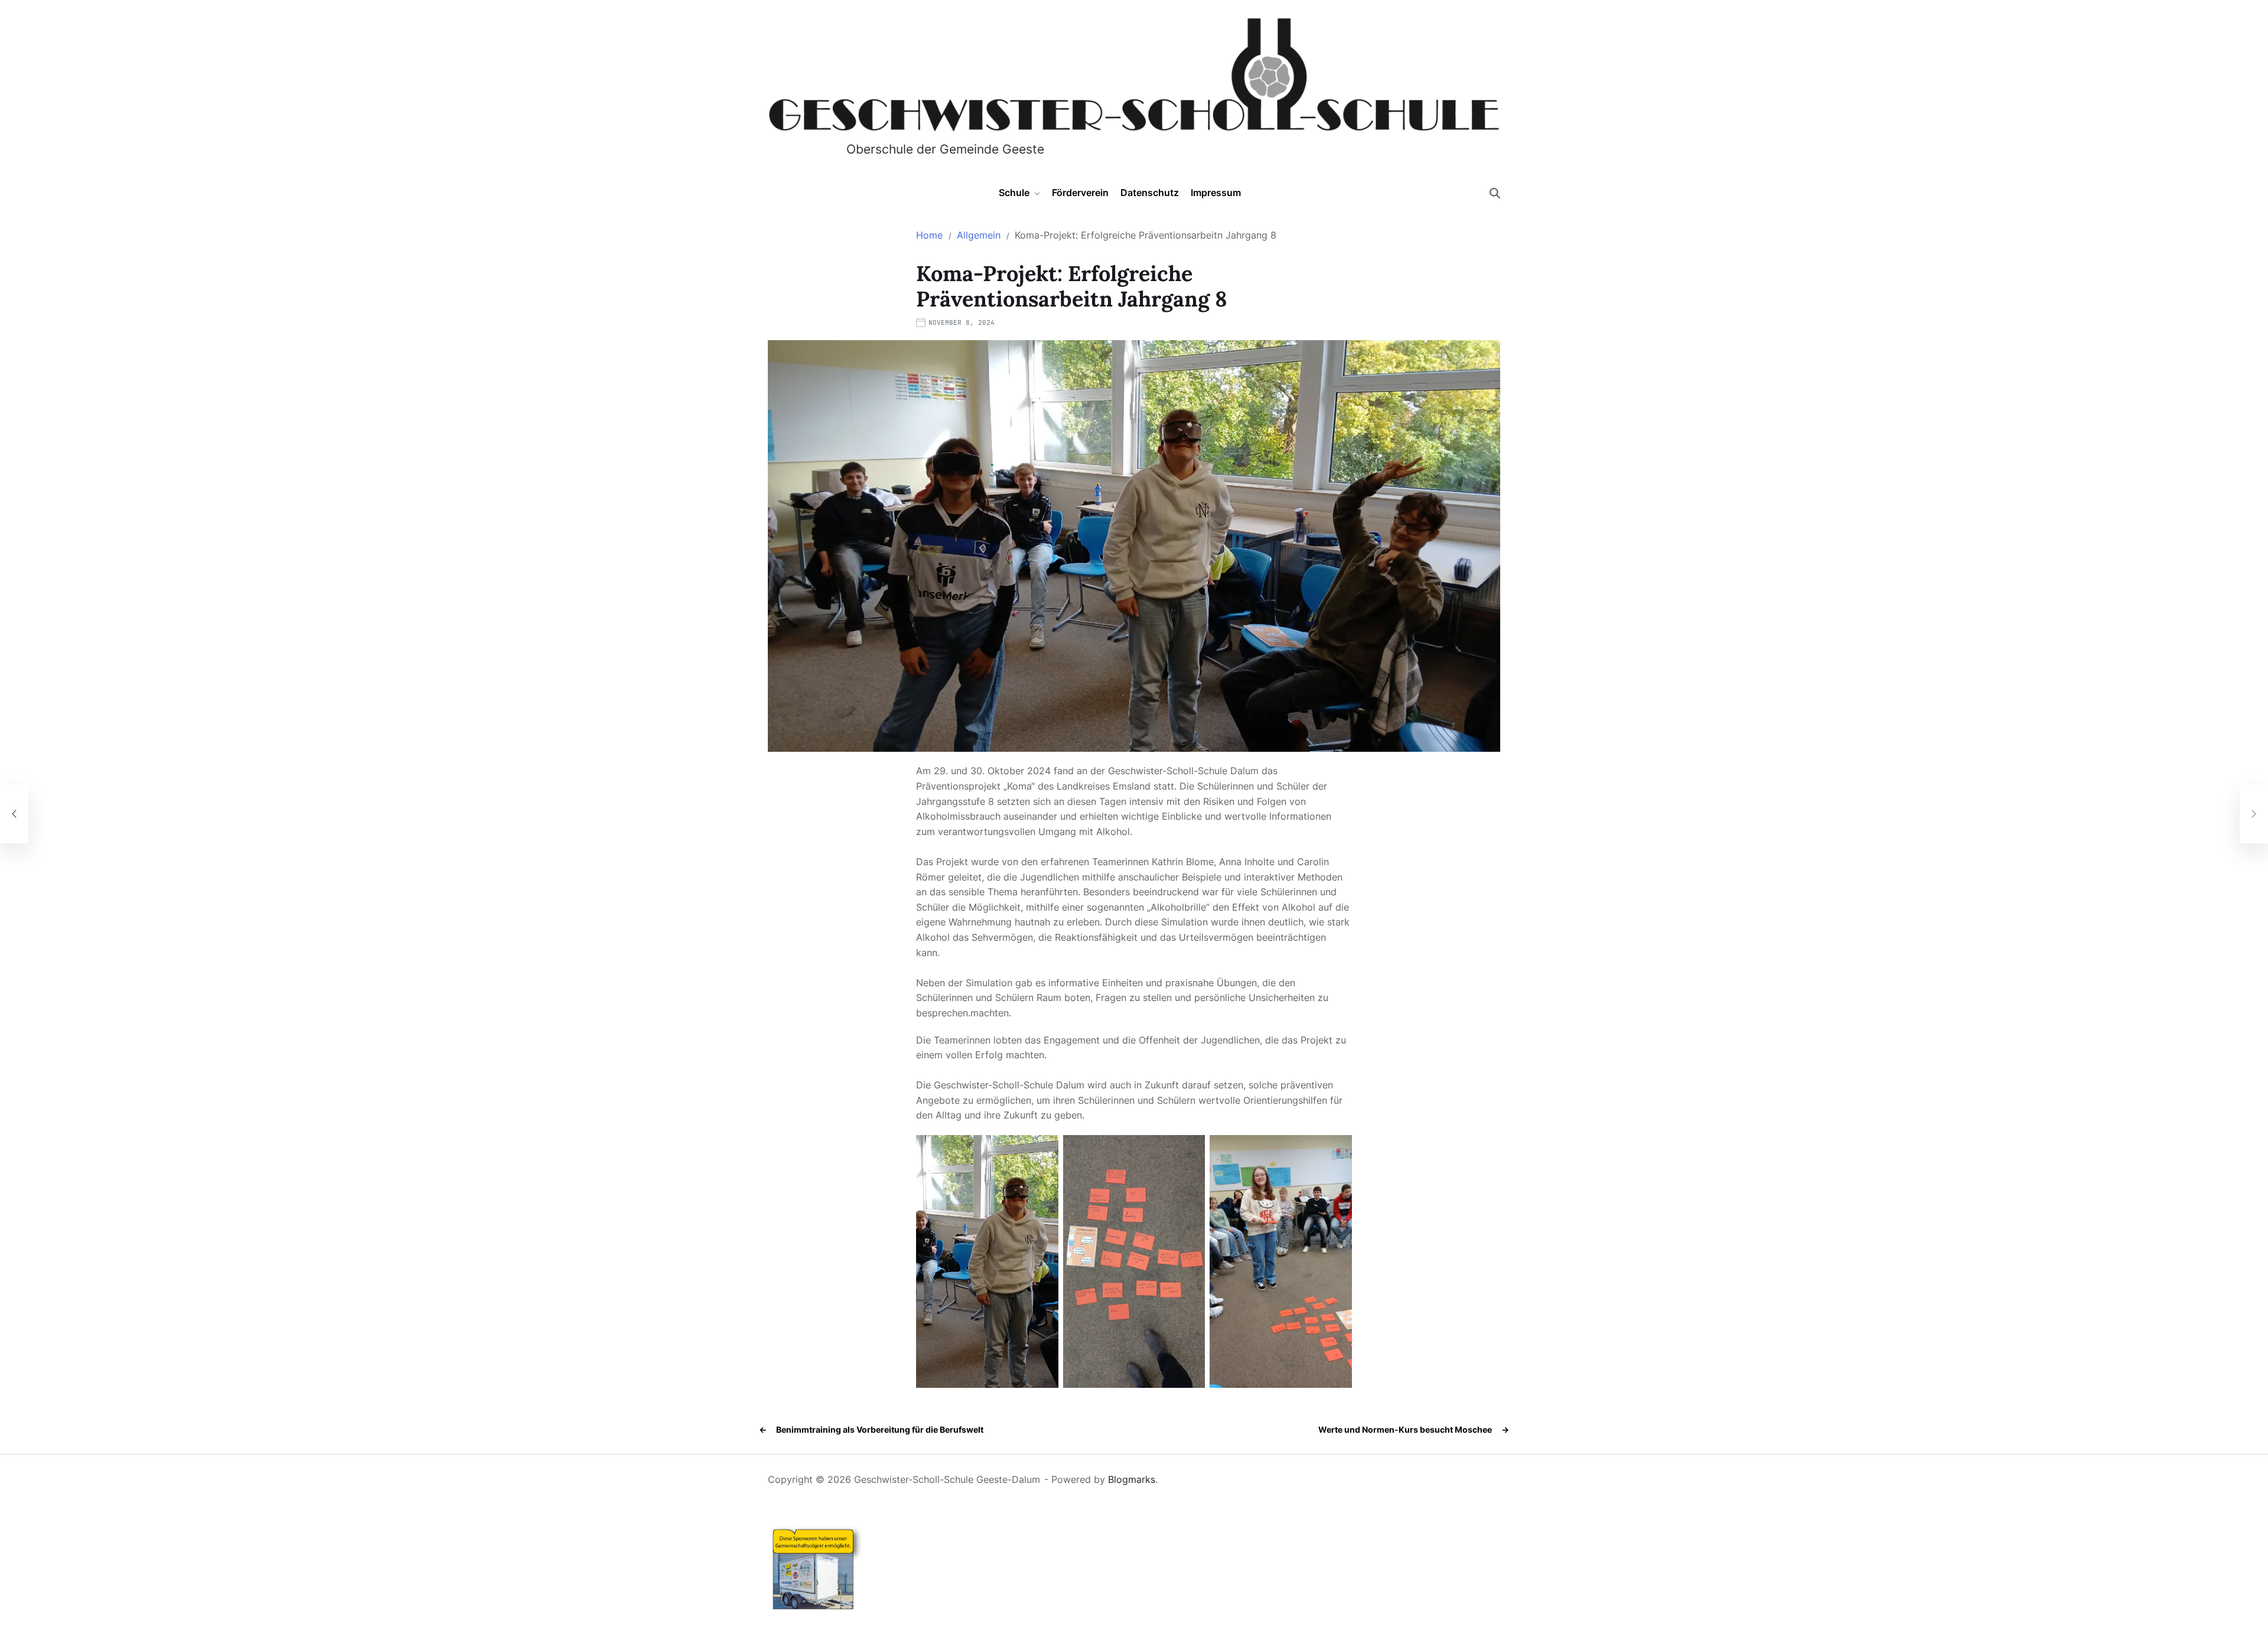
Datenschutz (1150, 193)
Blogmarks (1132, 1479)
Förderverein (1080, 193)
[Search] (1495, 193)
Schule (1014, 193)
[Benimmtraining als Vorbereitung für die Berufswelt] (14, 814)
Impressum (1216, 193)
